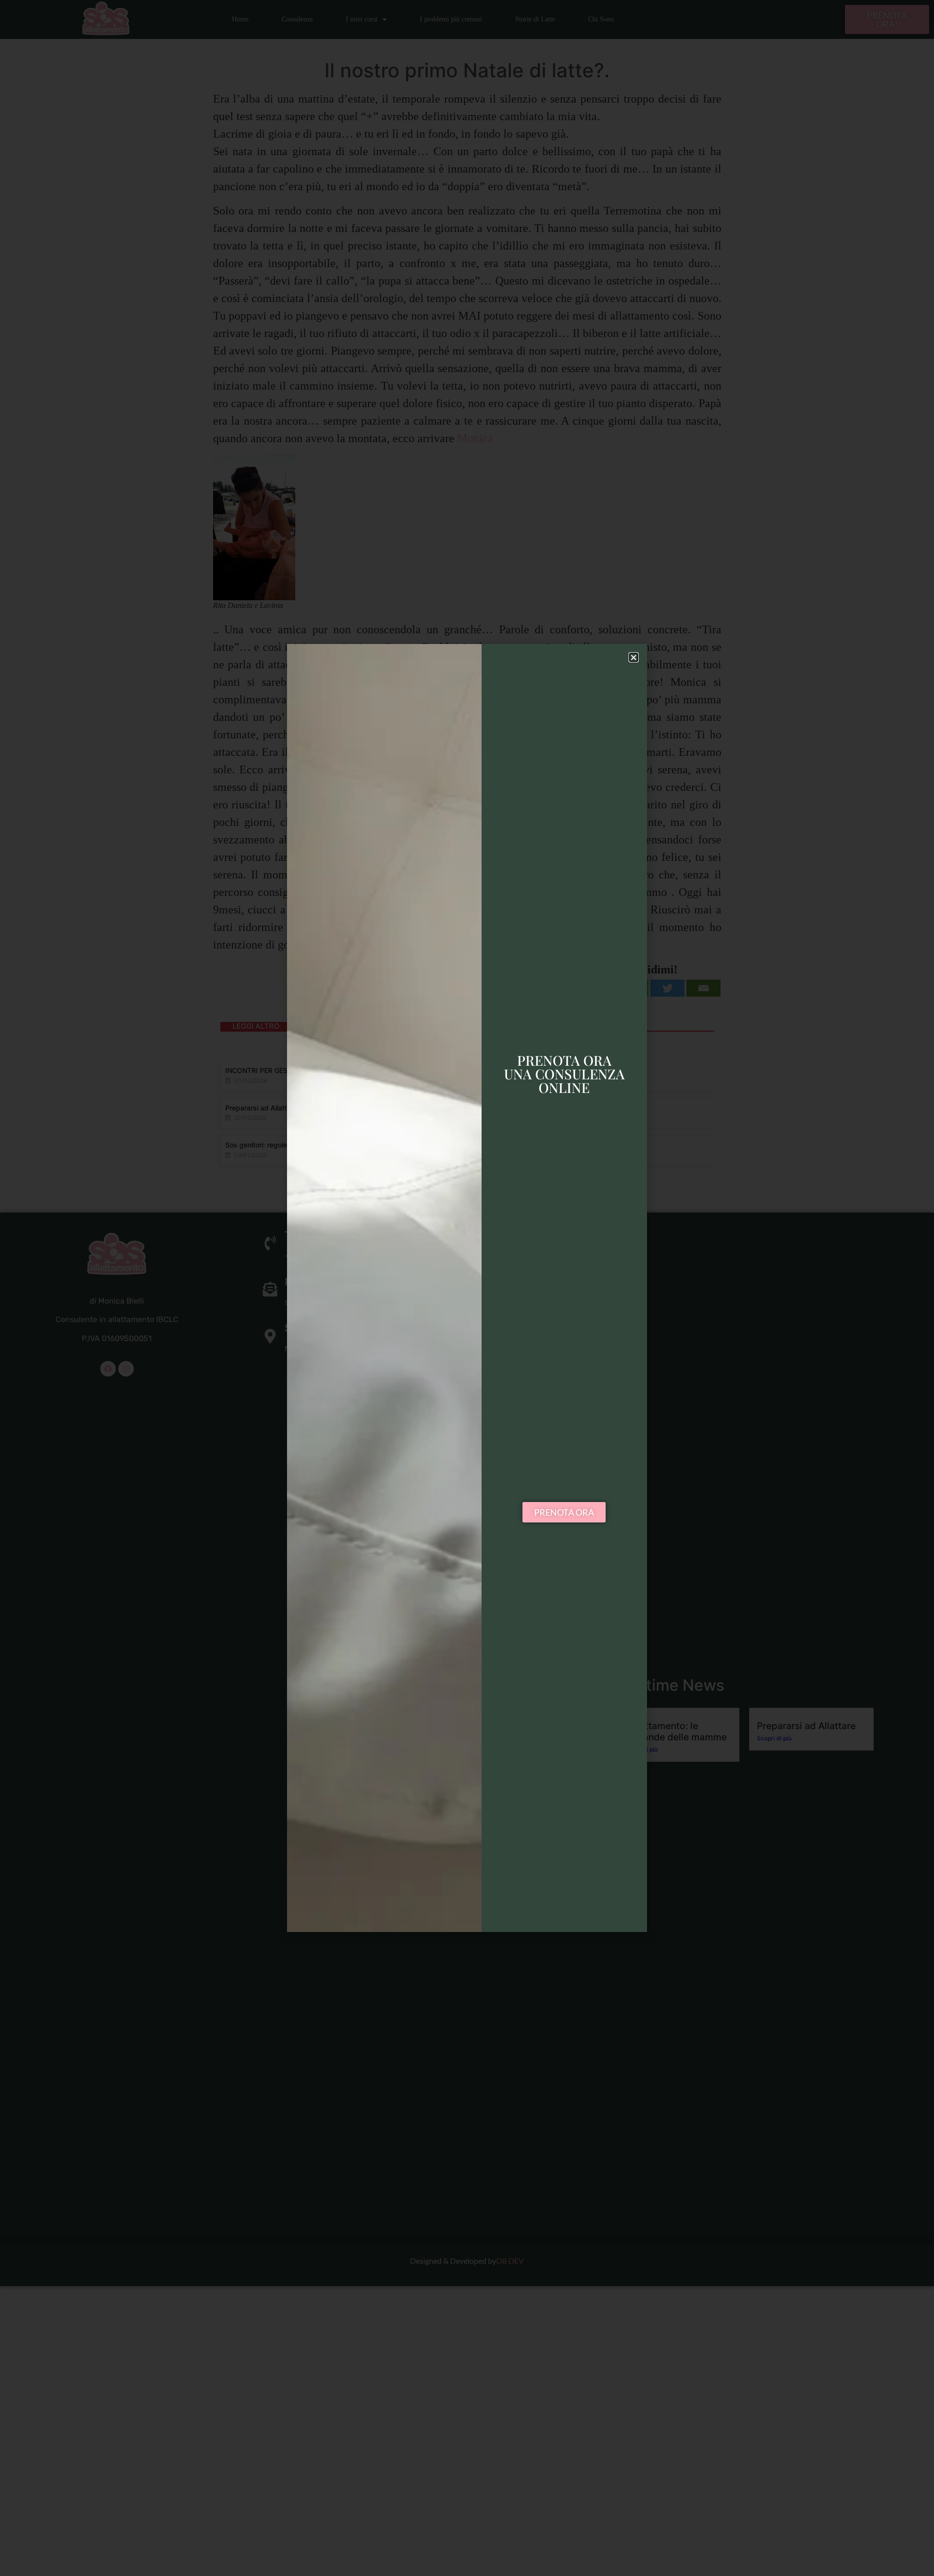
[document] (467, 1288)
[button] (634, 657)
